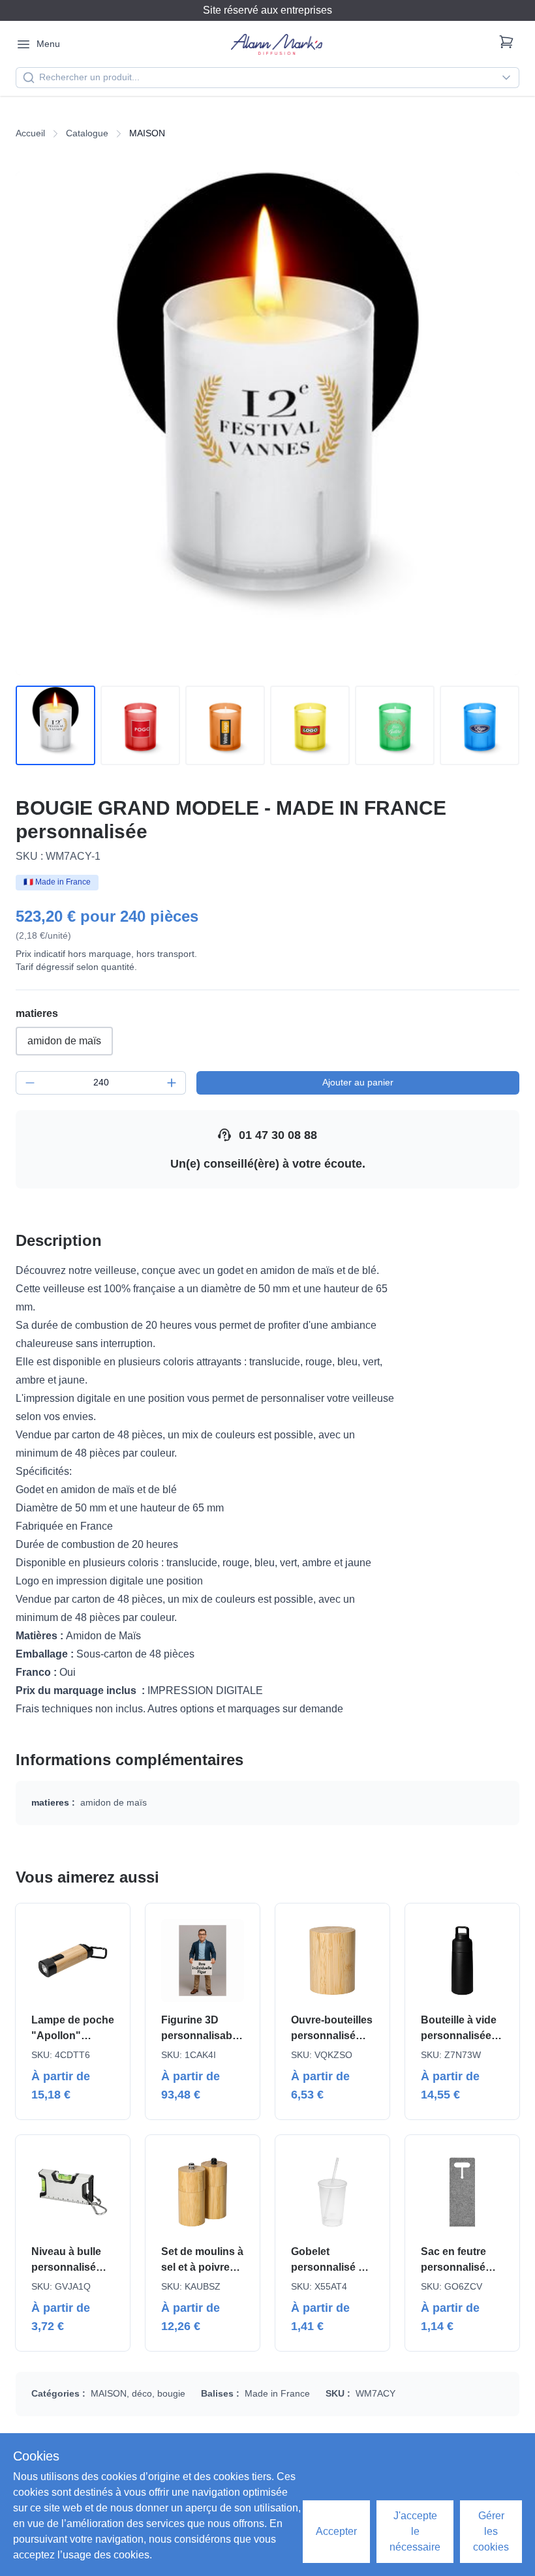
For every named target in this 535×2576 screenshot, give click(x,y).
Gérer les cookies (491, 2531)
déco (142, 2393)
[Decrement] (30, 1083)
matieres (37, 1013)
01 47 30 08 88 (278, 1135)
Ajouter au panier (358, 1082)
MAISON (109, 2393)
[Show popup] (510, 78)
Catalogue (87, 133)
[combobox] (267, 78)
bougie (171, 2393)
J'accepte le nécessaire (415, 2531)
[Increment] (172, 1083)
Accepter (336, 2531)
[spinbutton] (101, 1083)
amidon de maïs (64, 1041)
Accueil (30, 133)
